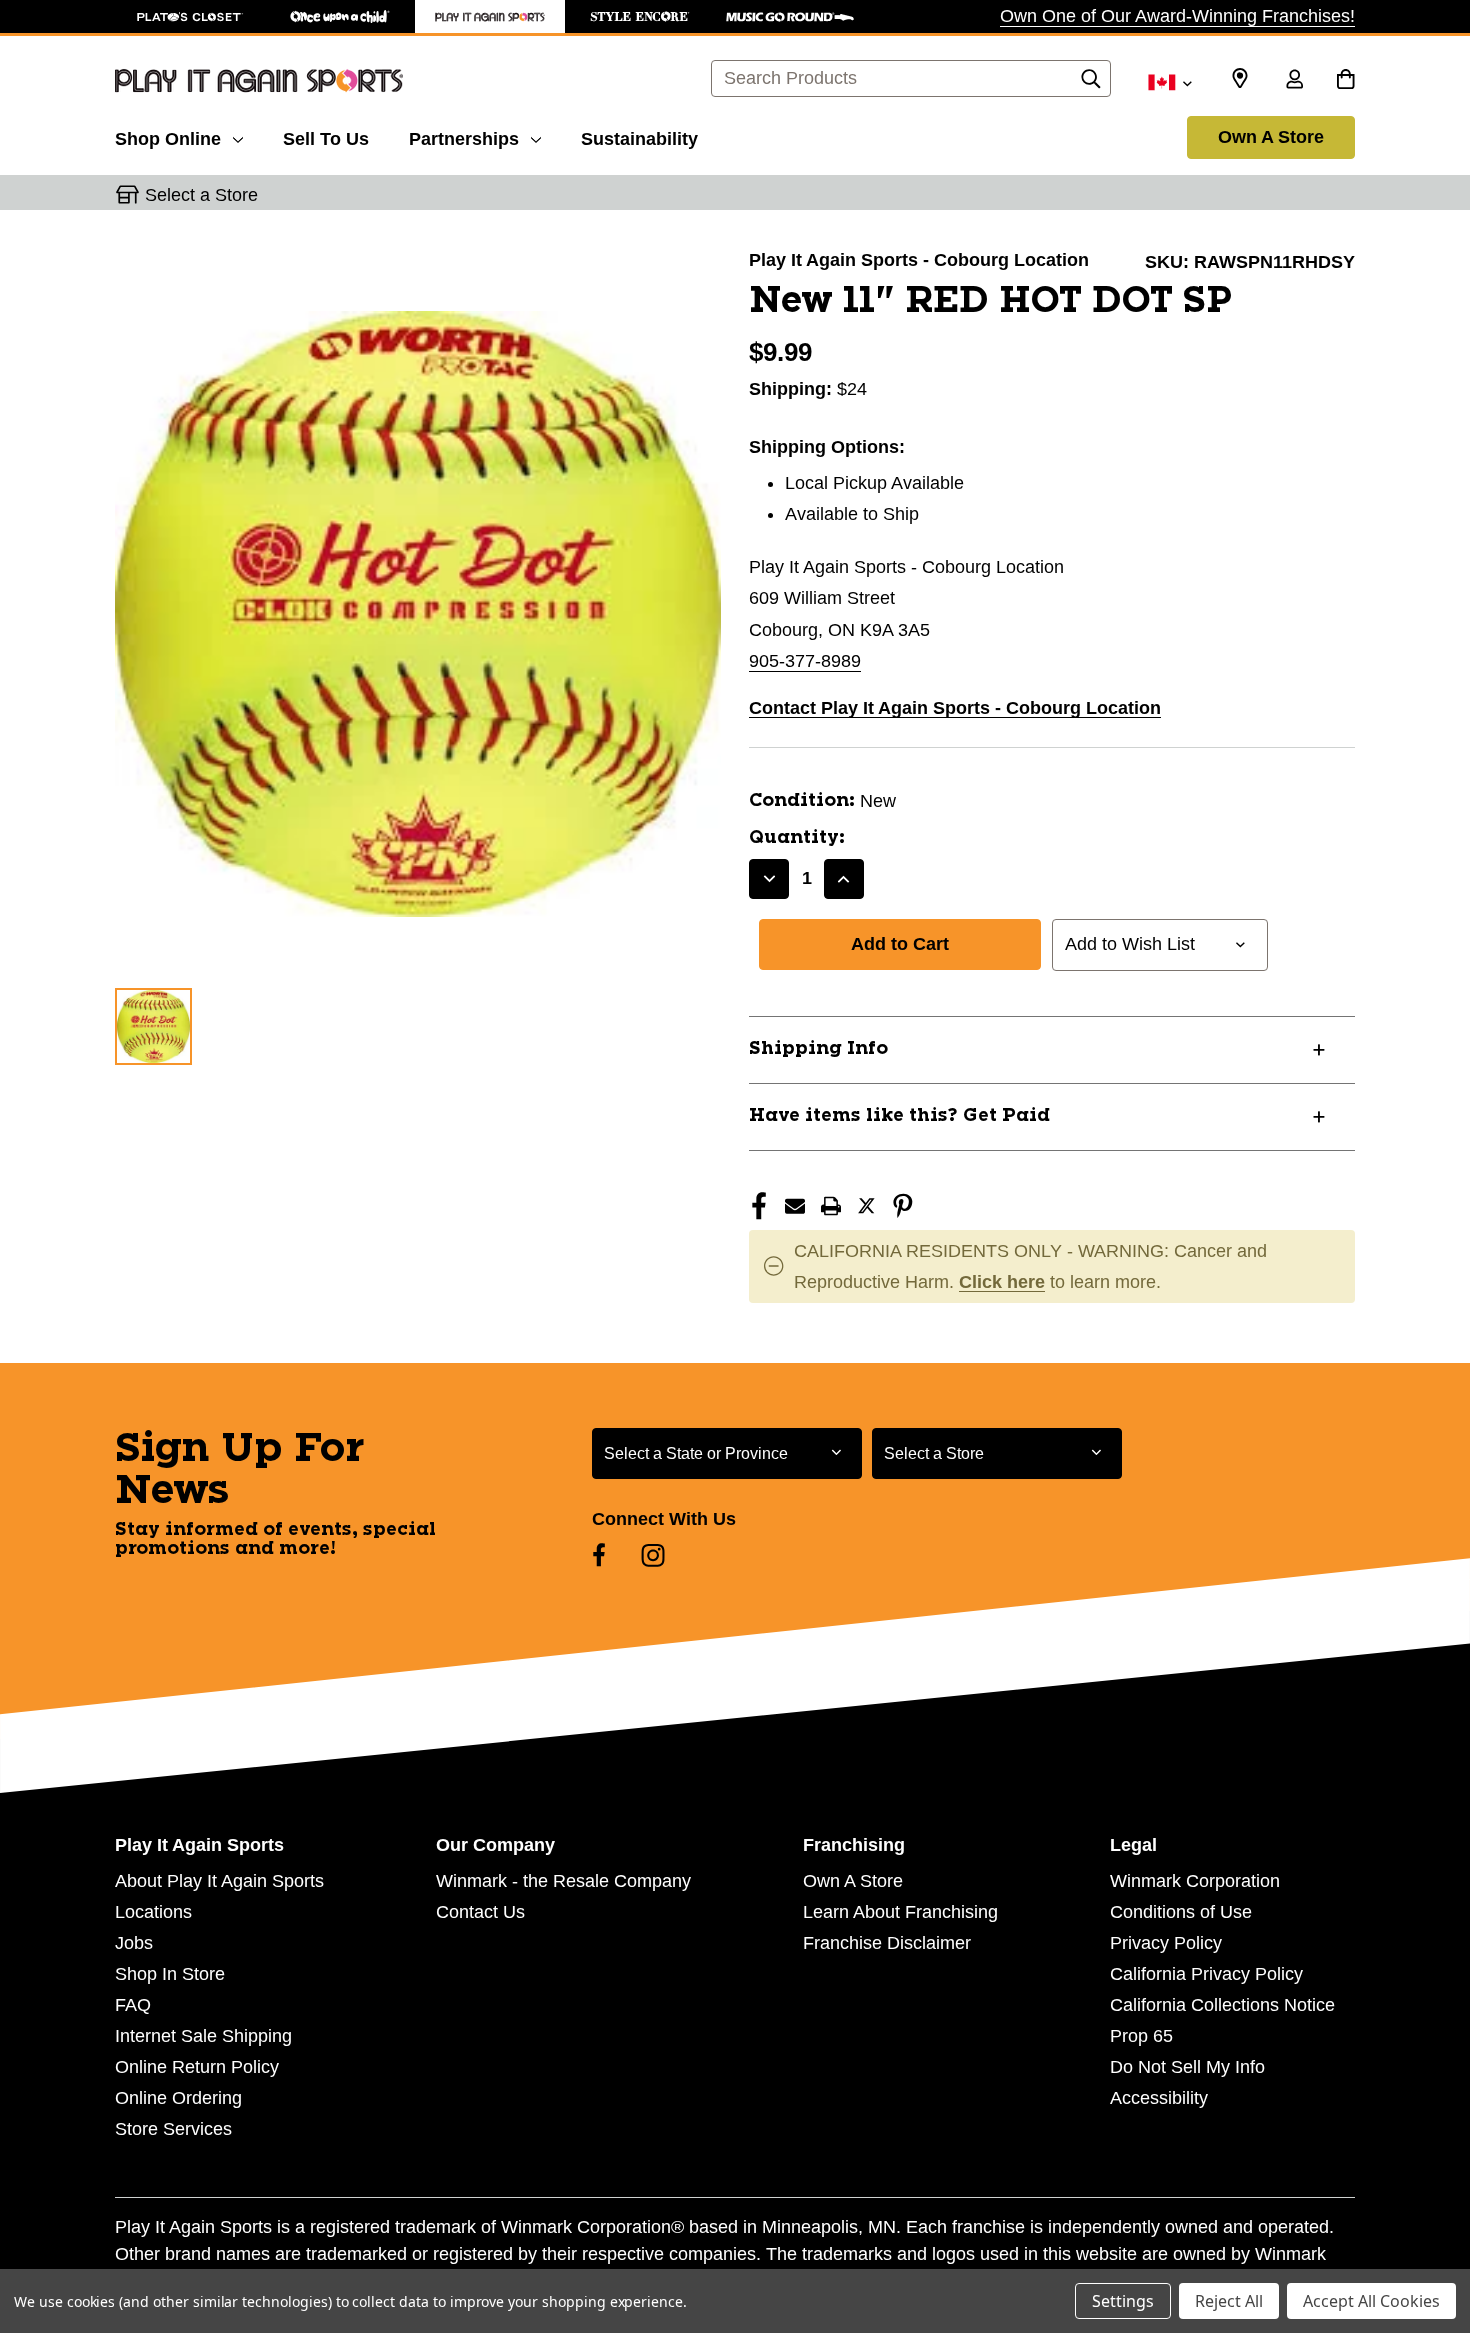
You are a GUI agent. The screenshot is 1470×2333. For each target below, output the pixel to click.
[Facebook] (759, 1206)
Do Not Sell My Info (1187, 2067)
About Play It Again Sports (219, 1881)
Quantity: (797, 838)
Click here (1002, 1282)
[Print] (831, 1206)
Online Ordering (178, 2098)
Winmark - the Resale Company (563, 1881)
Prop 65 (1141, 2036)
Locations (153, 1912)
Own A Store (1271, 137)
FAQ (133, 2005)
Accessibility (1159, 2098)
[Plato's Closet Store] (190, 16)
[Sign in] (1294, 81)
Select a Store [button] (201, 195)
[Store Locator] (1240, 79)
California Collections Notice (1222, 2005)
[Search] (1091, 84)
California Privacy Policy (1206, 1974)
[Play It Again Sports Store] (490, 16)
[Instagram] (653, 1555)
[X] (867, 1206)
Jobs (134, 1943)
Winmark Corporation (1195, 1881)
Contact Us (480, 1912)
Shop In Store (170, 1974)
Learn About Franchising (900, 1912)
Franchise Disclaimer (887, 1943)
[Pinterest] (903, 1206)
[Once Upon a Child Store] (340, 16)
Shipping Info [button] (818, 1049)
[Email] (795, 1206)
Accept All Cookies (1371, 2301)
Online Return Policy (197, 2067)
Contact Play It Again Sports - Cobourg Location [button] (955, 708)
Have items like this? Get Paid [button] (899, 1116)
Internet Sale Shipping (203, 2036)
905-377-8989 (805, 661)
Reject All (1229, 2301)
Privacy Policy (1166, 1943)
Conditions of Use (1181, 1912)
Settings (1123, 2301)
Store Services (173, 2129)
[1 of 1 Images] (153, 1026)
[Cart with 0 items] (1345, 81)
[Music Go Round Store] (790, 16)
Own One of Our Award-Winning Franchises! (1177, 16)
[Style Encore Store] (640, 16)
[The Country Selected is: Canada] (1169, 81)
